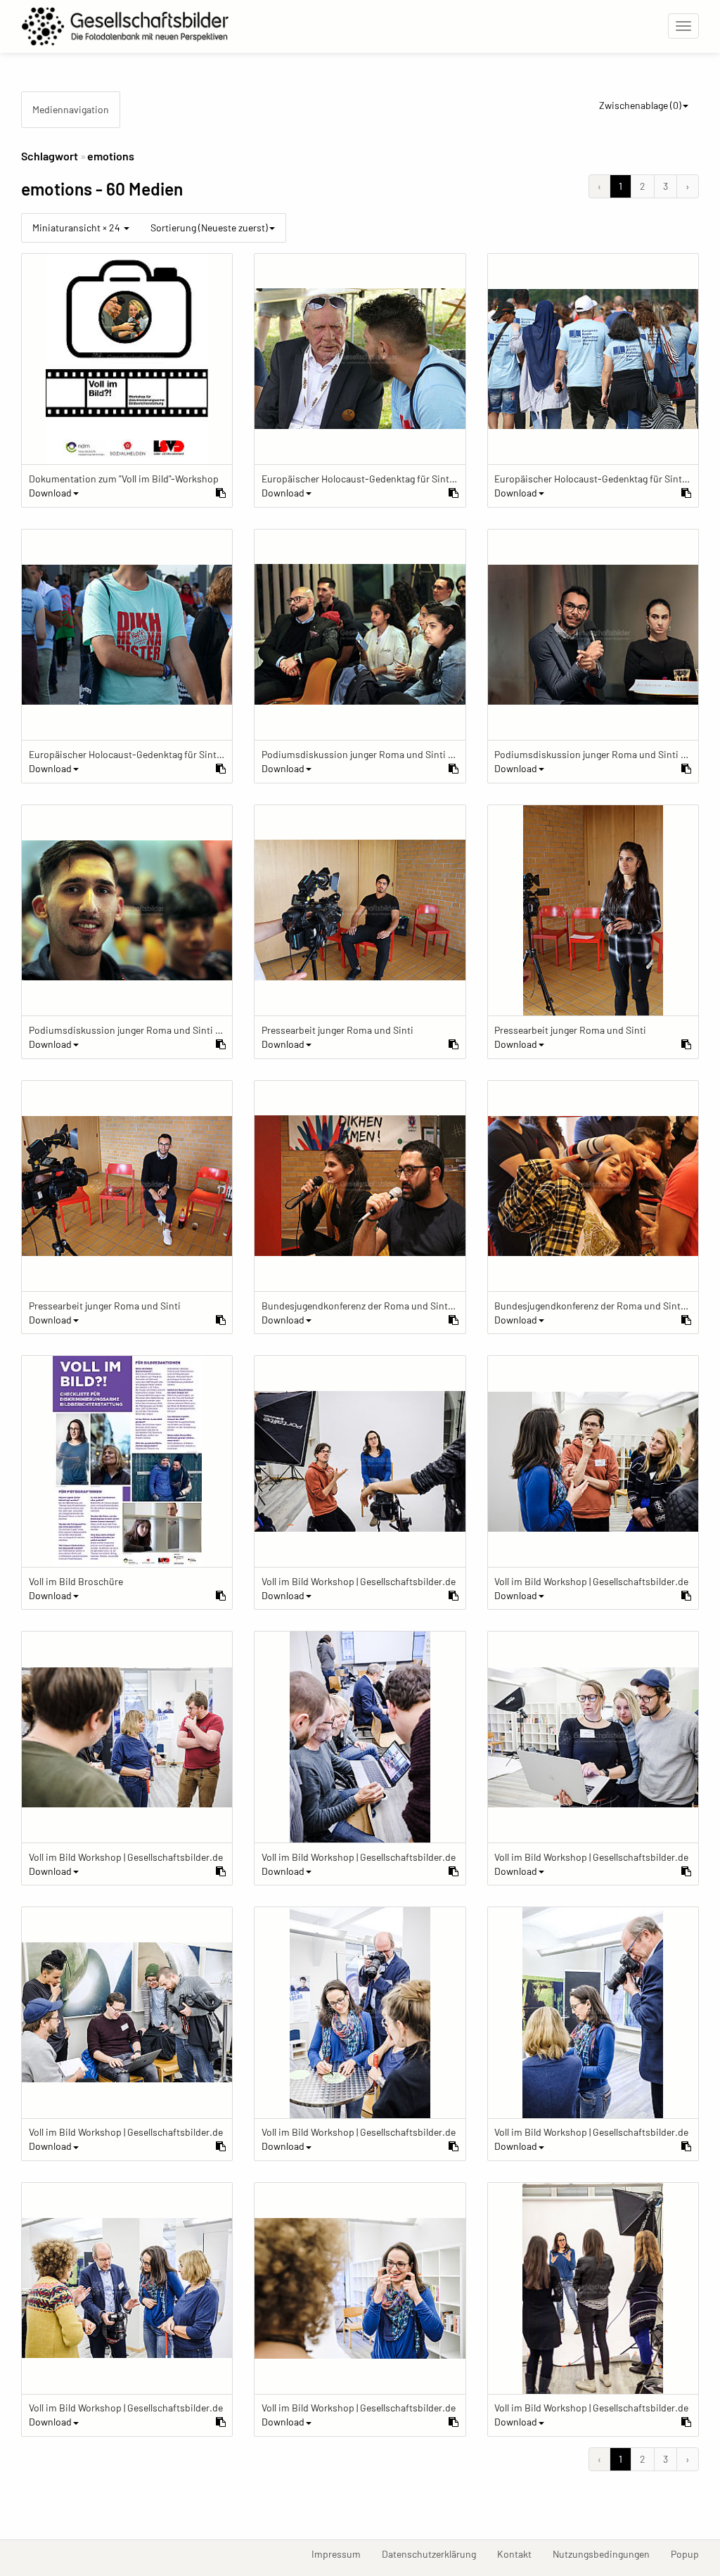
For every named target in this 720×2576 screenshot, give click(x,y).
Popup (690, 2553)
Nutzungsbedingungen (606, 2553)
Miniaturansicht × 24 (77, 228)
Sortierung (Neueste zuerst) (209, 228)
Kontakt (520, 2553)
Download (50, 493)
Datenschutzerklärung (434, 2553)
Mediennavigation (71, 109)
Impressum (341, 2553)
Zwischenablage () (640, 105)
